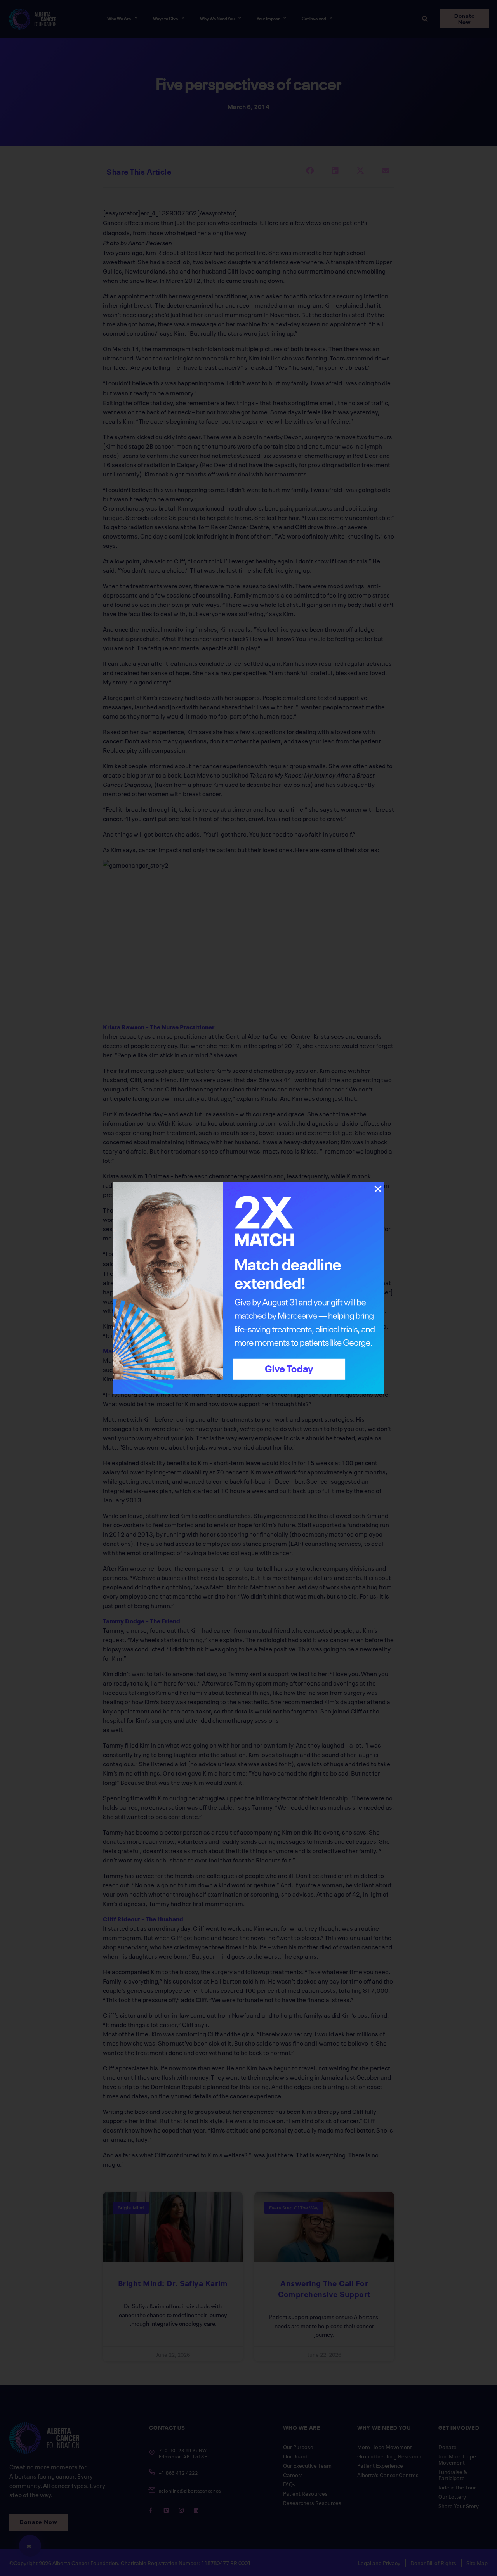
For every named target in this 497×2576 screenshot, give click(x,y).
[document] (248, 1288)
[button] (378, 1189)
